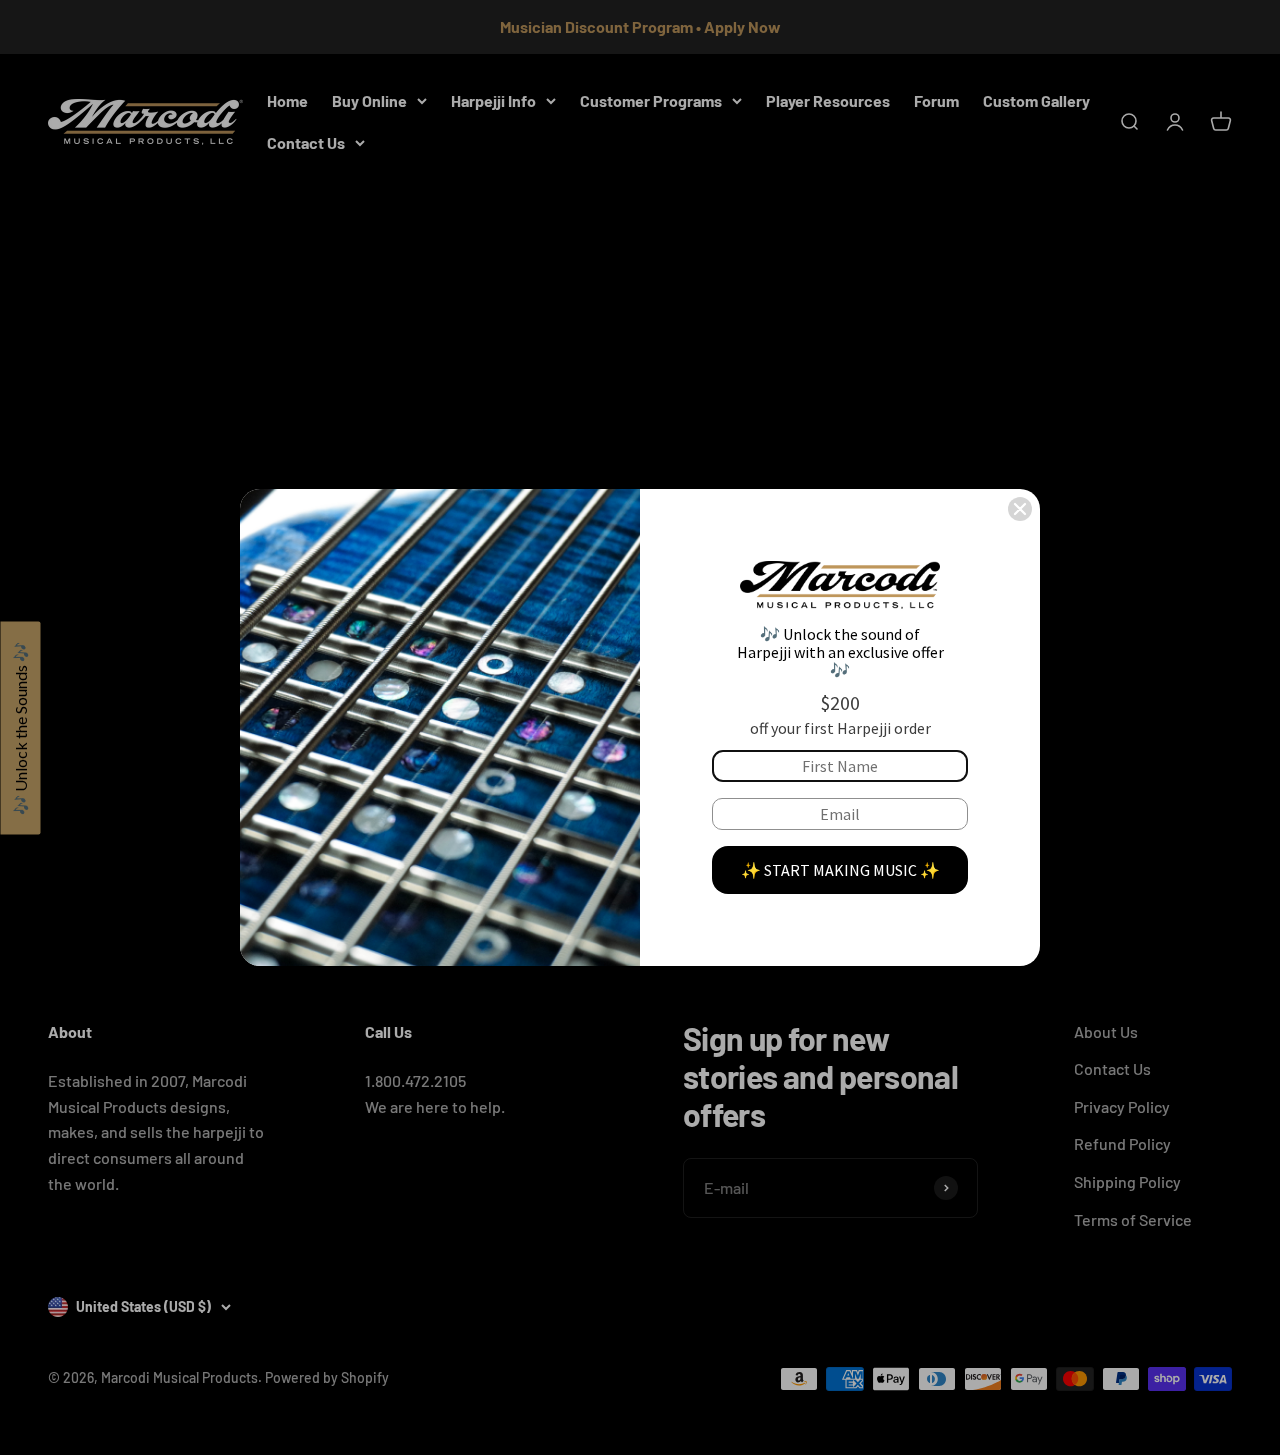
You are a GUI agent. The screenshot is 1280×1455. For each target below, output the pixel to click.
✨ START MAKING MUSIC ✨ (840, 870)
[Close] (1020, 509)
